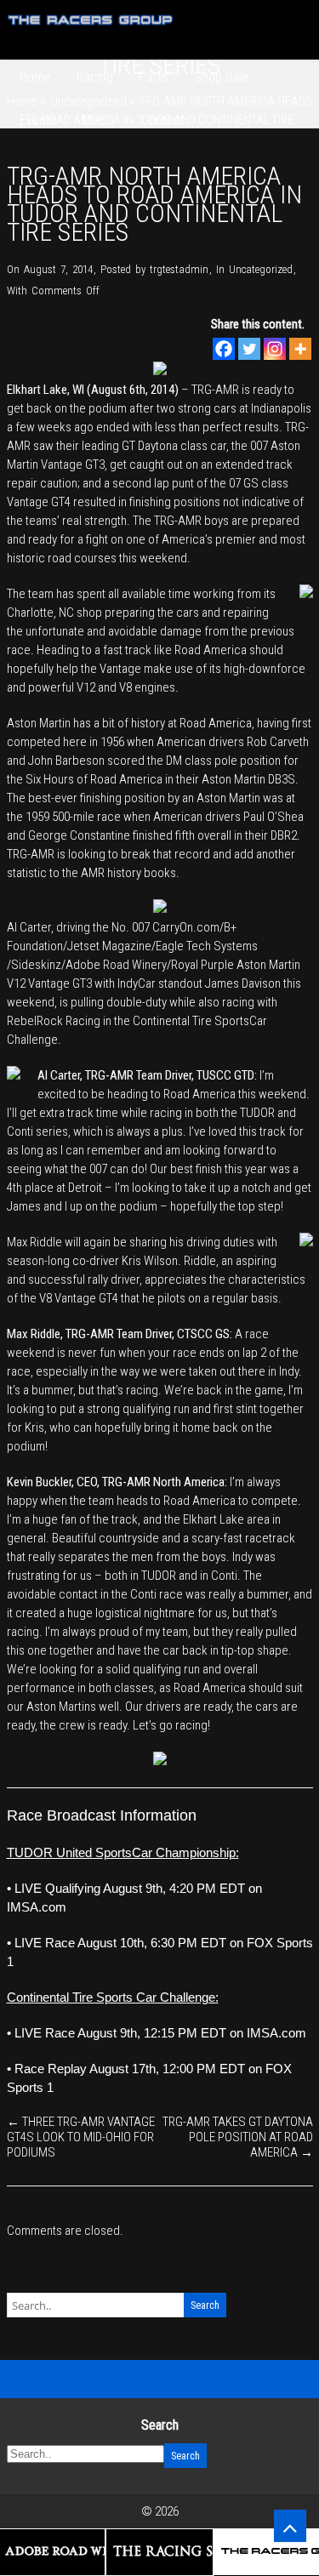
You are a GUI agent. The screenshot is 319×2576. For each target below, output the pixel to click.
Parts (154, 77)
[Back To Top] (290, 2526)
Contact (162, 120)
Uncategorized (261, 269)
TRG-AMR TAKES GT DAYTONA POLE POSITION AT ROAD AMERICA (238, 2137)
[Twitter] (249, 349)
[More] (300, 349)
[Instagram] (275, 349)
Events (38, 120)
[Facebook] (224, 349)
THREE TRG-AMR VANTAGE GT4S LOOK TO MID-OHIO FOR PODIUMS (81, 2137)
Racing (95, 77)
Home (35, 77)
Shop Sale (222, 77)
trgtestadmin (179, 269)
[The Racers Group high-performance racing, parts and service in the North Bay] (91, 31)
